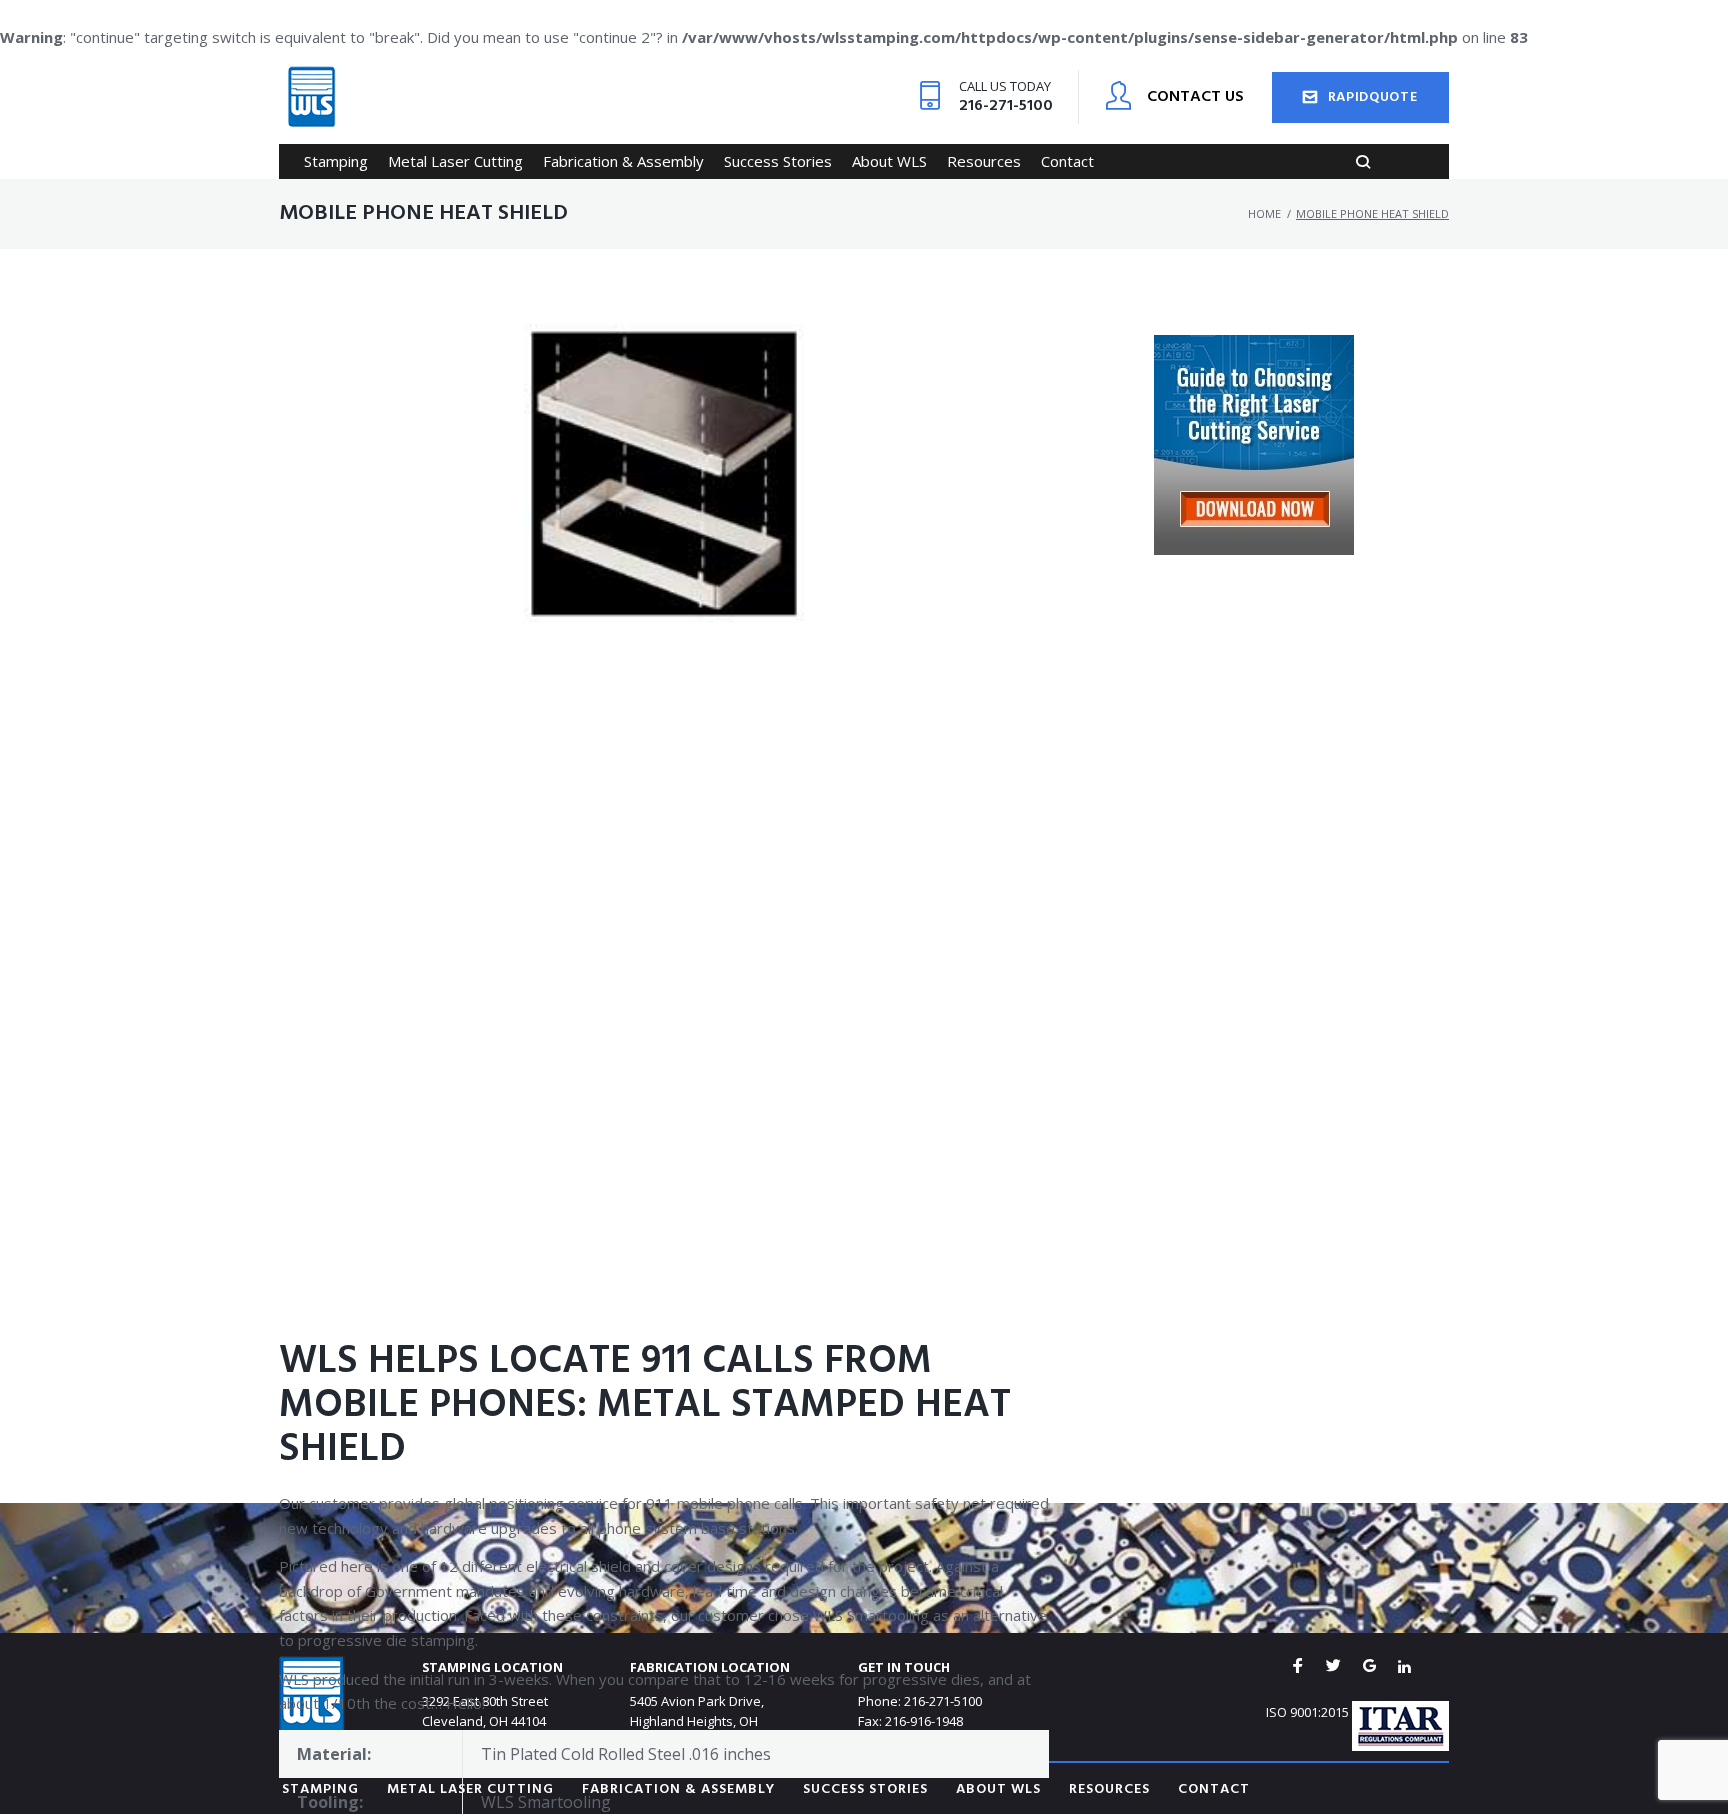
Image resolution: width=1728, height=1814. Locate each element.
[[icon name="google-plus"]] (1369, 1666)
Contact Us (1195, 97)
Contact (1214, 1789)
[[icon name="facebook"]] (1297, 1666)
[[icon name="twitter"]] (1333, 1666)
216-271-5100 (1006, 106)
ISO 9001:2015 (1307, 1712)
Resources (1109, 1789)
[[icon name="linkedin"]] (1404, 1667)
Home (1264, 213)
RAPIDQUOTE (1373, 97)
